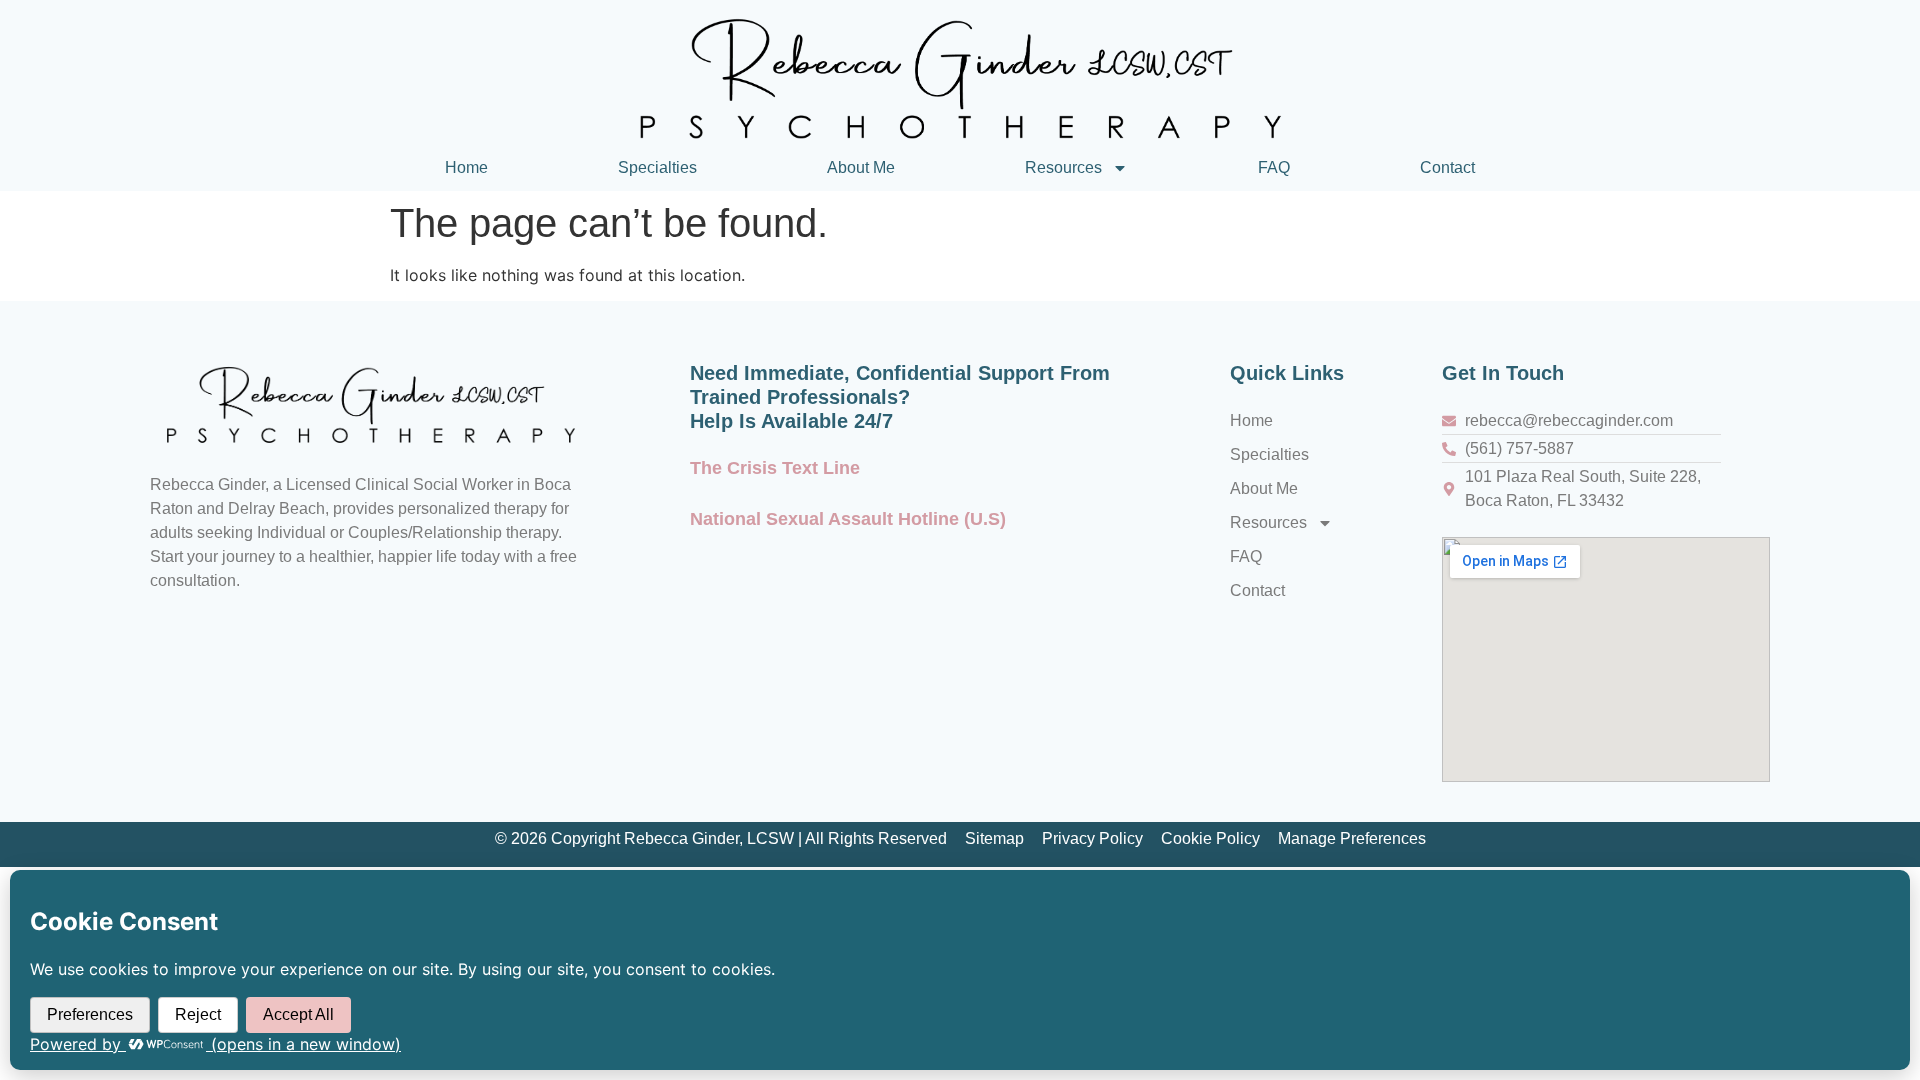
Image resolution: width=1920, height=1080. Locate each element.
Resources (1063, 167)
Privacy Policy (1092, 838)
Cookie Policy (1210, 838)
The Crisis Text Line (775, 468)
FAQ (1274, 167)
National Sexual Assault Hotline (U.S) (848, 519)
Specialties (657, 167)
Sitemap (994, 838)
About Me (861, 167)
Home (466, 167)
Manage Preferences (1352, 838)
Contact (1447, 167)
